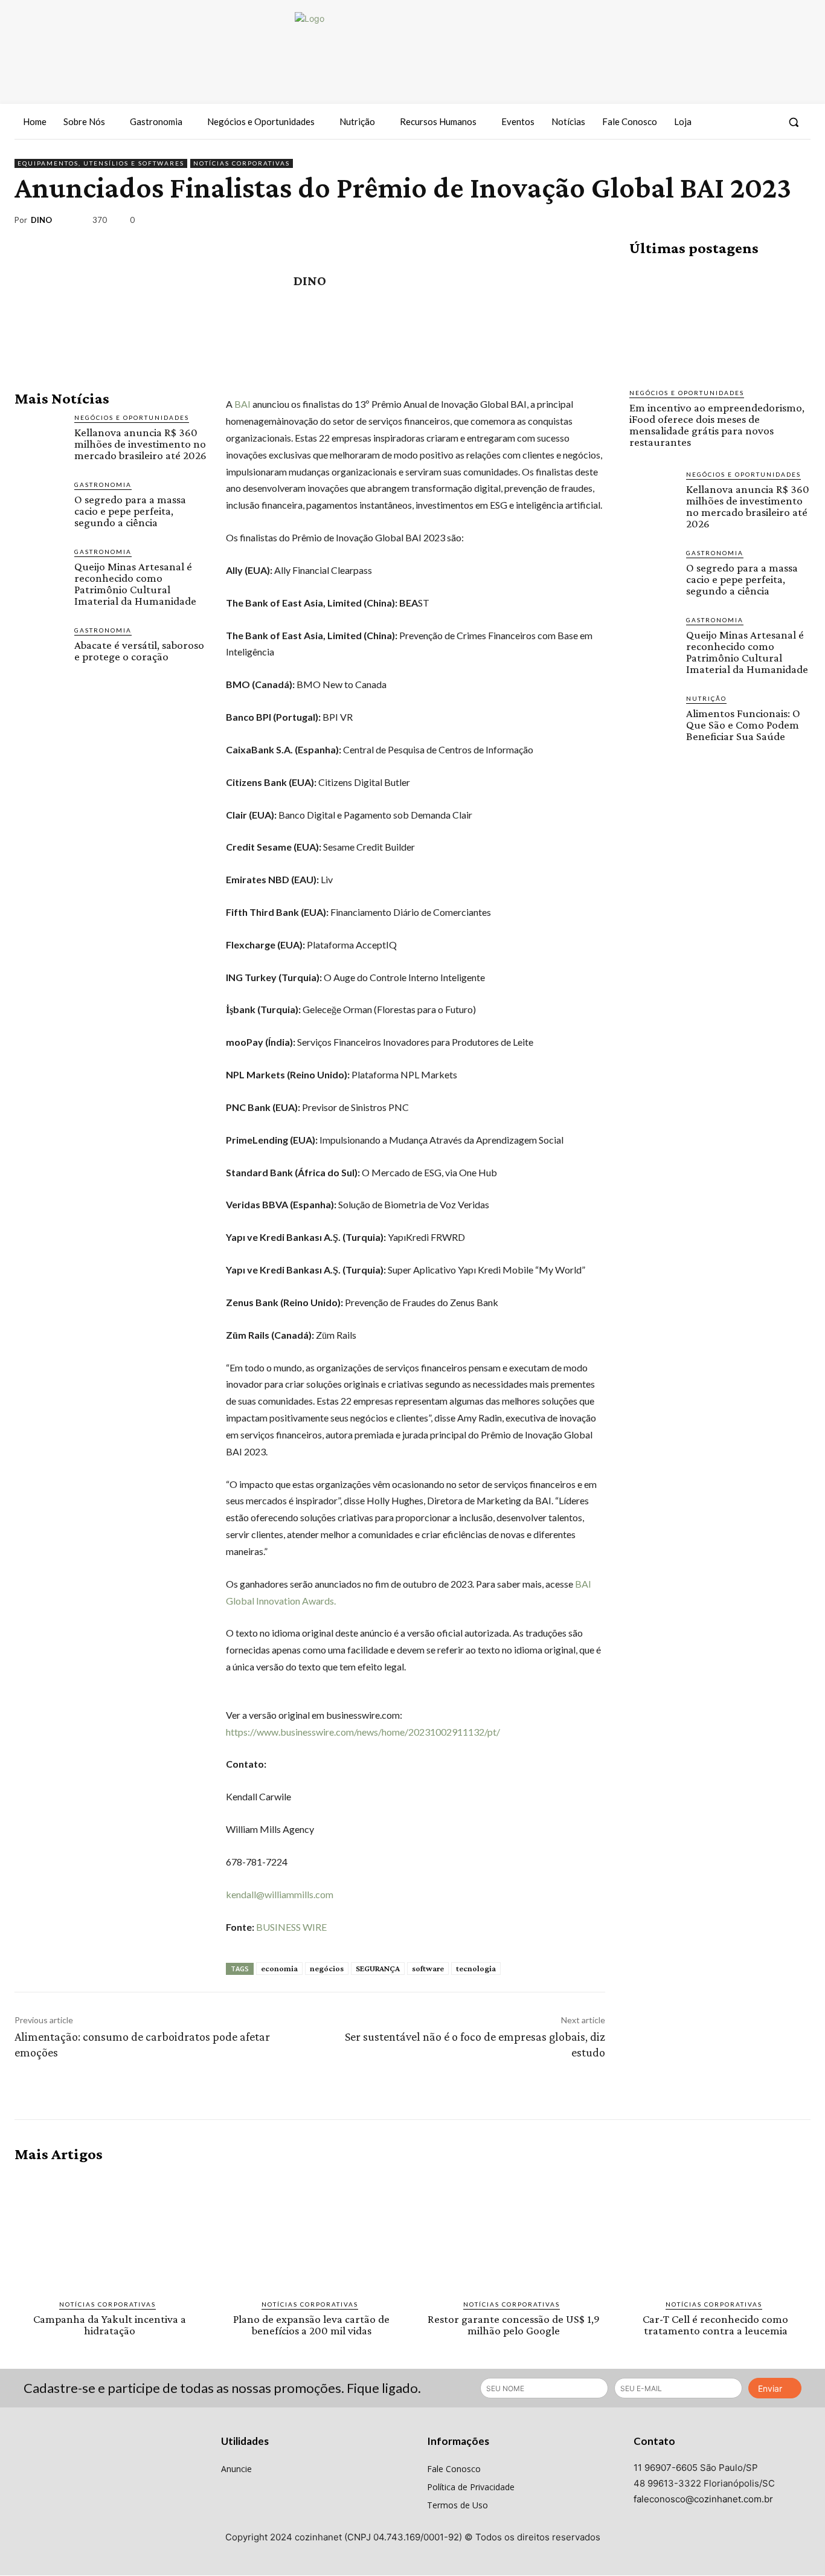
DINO (41, 220)
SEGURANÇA (378, 1968)
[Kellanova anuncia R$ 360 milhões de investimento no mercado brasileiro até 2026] (40, 438)
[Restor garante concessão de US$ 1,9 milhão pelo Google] (514, 2231)
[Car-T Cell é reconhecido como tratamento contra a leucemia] (716, 2231)
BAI (242, 404)
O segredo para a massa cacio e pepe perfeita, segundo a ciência (130, 511)
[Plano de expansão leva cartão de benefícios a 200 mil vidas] (312, 2231)
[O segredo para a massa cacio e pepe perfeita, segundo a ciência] (40, 505)
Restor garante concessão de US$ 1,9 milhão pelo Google (514, 2325)
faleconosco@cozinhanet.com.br (703, 2499)
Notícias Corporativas (242, 163)
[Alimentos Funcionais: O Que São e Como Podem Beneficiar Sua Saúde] (653, 717)
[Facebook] (722, 122)
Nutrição (706, 698)
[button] (794, 122)
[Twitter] (766, 122)
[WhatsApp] (769, 222)
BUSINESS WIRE (291, 1927)
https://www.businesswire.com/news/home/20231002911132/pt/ (363, 1732)
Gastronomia (103, 485)
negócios (327, 1968)
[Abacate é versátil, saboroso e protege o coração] (40, 650)
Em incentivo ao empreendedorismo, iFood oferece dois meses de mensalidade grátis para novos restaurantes (717, 425)
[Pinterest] (742, 222)
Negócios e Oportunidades (132, 417)
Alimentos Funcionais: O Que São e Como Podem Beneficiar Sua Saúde (743, 725)
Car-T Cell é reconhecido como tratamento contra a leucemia (715, 2325)
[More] (798, 222)
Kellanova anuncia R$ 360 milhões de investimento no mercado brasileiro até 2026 (140, 444)
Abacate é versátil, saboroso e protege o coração (139, 651)
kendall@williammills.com (280, 1894)
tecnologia (476, 1968)
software (428, 1968)
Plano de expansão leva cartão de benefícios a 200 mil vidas (311, 2325)
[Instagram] (743, 122)
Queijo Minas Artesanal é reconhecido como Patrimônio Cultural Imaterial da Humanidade (135, 584)
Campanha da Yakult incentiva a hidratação (110, 2325)
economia (279, 1968)
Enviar (770, 2388)
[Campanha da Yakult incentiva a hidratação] (110, 2231)
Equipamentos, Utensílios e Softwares (101, 163)
